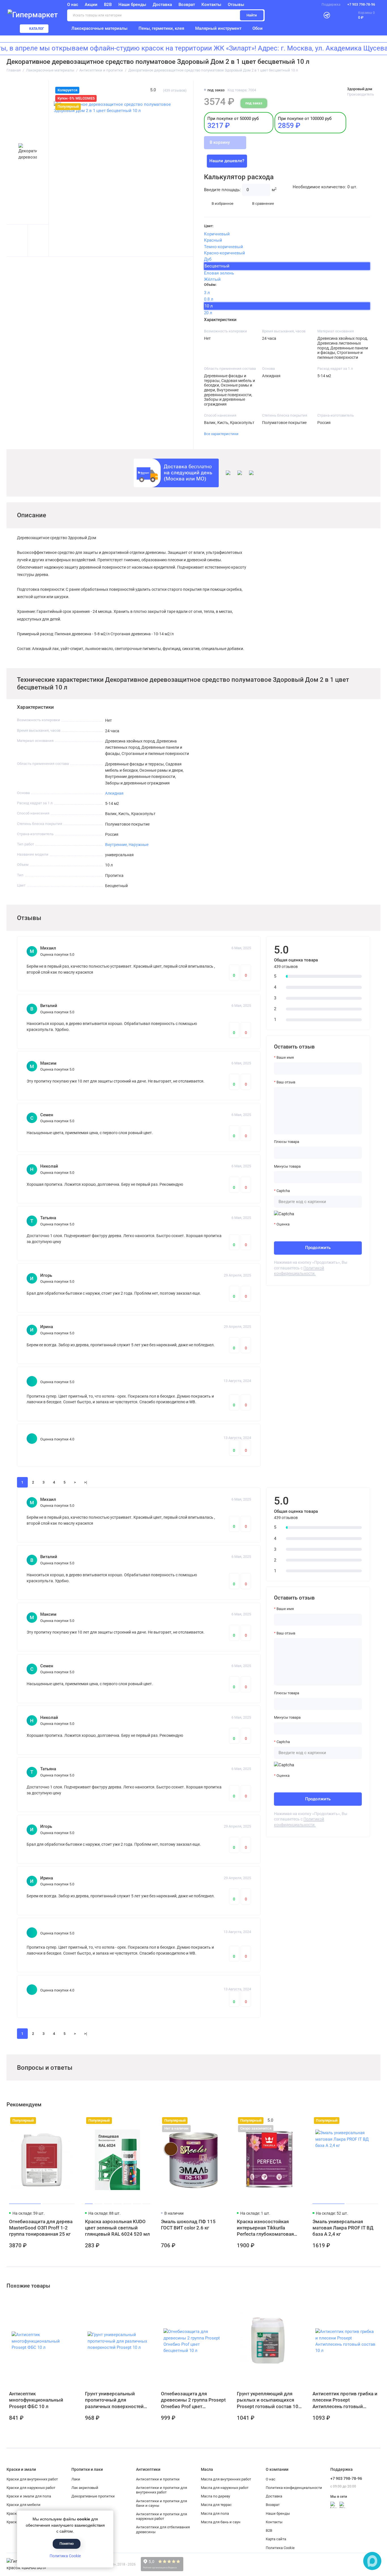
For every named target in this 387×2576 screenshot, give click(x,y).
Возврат (187, 5)
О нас (271, 2479)
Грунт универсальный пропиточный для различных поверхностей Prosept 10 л (114, 2400)
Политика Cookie (65, 2556)
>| (86, 1482)
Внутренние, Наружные (127, 845)
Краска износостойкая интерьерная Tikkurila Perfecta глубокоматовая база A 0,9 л (265, 2228)
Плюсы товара (287, 1142)
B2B (108, 5)
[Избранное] (339, 15)
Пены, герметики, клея (161, 28)
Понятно (67, 2544)
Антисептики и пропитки (158, 2479)
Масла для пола (215, 2513)
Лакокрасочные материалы (99, 28)
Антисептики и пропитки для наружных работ (161, 2516)
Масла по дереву (215, 2496)
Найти (252, 15)
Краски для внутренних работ (32, 2479)
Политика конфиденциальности (294, 2488)
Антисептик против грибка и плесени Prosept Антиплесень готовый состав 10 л (345, 2400)
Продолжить (318, 1248)
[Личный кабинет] (314, 15)
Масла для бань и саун (221, 2522)
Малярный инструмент (218, 28)
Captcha (283, 1191)
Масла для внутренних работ (226, 2479)
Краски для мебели (24, 2505)
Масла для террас (216, 2505)
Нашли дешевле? (227, 161)
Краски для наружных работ (31, 2488)
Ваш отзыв (286, 1082)
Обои (258, 28)
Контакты (211, 5)
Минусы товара (287, 1166)
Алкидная (114, 793)
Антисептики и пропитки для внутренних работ (161, 2490)
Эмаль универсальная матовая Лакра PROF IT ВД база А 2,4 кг (343, 2228)
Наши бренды (132, 5)
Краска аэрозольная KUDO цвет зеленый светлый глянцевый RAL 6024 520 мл (117, 2228)
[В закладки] (70, 2121)
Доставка (162, 5)
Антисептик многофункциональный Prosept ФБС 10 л (36, 2400)
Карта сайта (276, 2539)
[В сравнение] (60, 2121)
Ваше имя (285, 1057)
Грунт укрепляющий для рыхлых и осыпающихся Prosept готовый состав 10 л (268, 2400)
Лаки (76, 2479)
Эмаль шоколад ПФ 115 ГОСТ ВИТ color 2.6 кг (188, 2225)
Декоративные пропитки (93, 2496)
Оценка (283, 1224)
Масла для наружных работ (225, 2488)
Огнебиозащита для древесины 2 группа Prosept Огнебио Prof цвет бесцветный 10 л (193, 2400)
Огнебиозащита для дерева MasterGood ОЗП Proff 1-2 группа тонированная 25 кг (41, 2228)
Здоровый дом (360, 89)
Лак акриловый (85, 2488)
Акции (91, 5)
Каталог (37, 29)
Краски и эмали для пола (29, 2496)
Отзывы (236, 5)
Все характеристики (221, 434)
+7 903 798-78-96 (361, 5)
